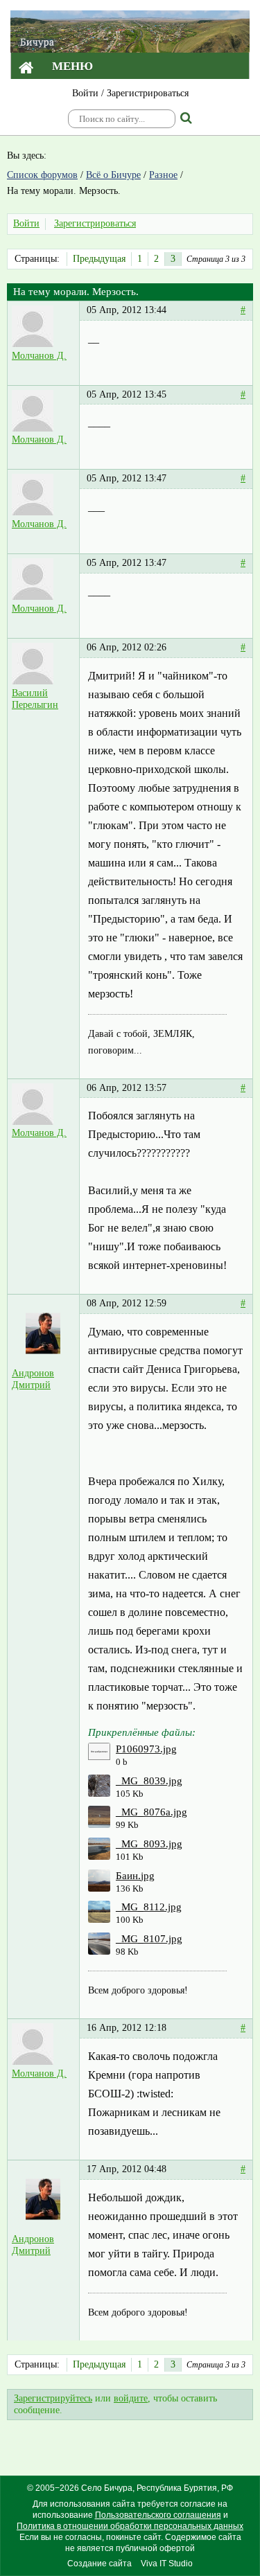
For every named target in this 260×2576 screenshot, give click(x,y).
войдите (131, 2398)
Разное (163, 175)
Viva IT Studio (167, 2564)
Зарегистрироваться (148, 93)
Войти (85, 93)
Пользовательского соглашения (158, 2515)
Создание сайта (99, 2564)
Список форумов (42, 175)
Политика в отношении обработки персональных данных (130, 2526)
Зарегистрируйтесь (53, 2398)
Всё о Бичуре (113, 175)
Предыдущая (99, 259)
